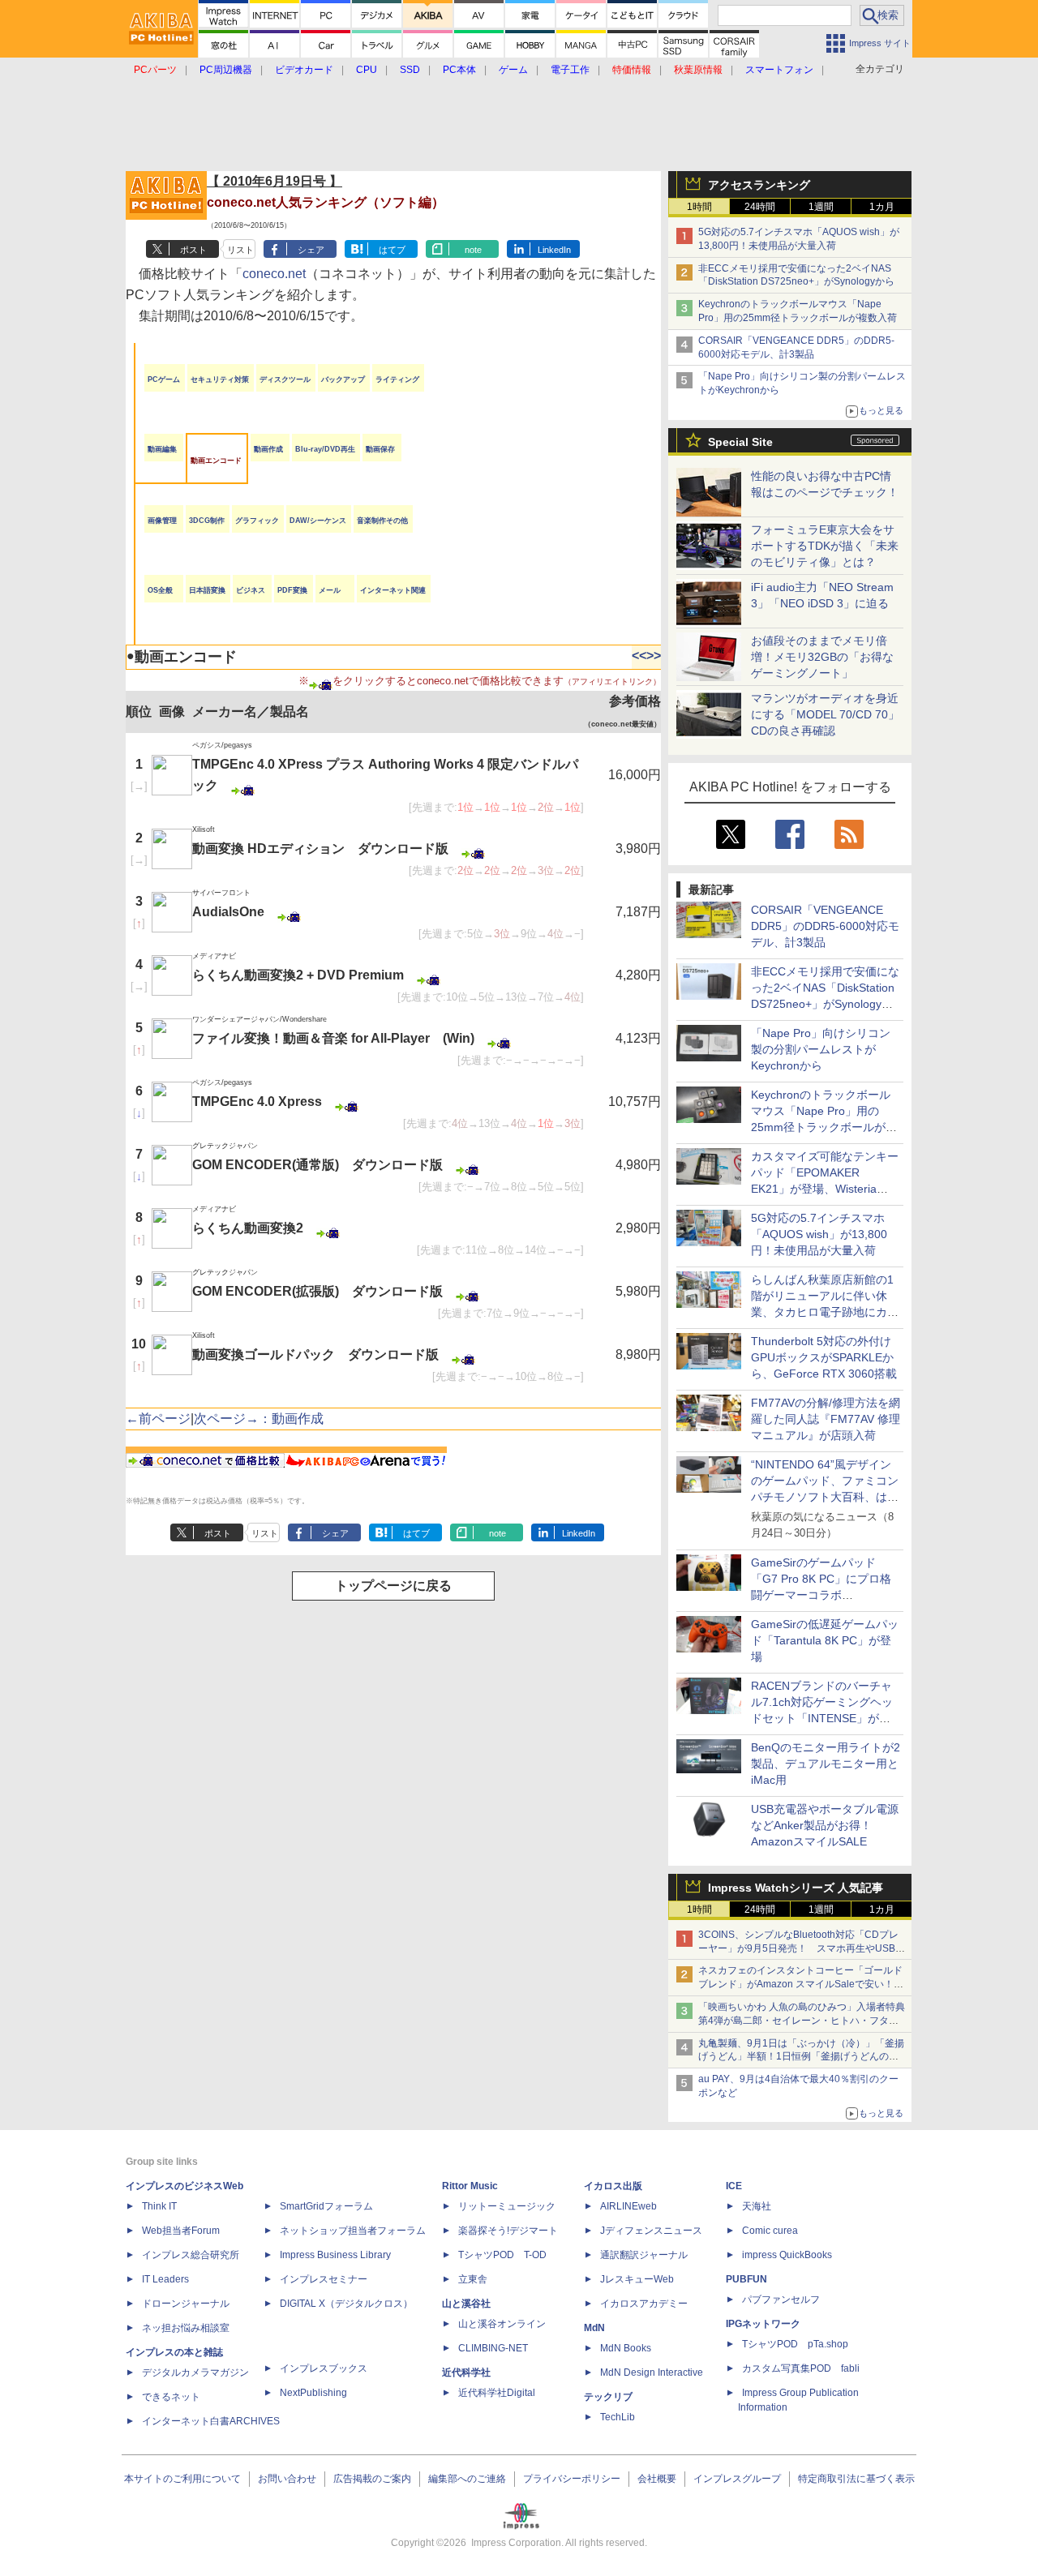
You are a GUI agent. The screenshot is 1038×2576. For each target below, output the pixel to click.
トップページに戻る (393, 1586)
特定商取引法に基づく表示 (856, 2479)
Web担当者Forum (181, 2231)
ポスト (193, 250)
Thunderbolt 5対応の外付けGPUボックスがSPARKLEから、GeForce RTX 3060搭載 (824, 1357)
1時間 (699, 207)
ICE (734, 2186)
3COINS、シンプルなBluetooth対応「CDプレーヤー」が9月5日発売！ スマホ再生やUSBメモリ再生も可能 (802, 1948)
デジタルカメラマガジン (195, 2372)
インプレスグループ (737, 2479)
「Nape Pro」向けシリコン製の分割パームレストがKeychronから (821, 1049)
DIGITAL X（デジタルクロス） (346, 2304)
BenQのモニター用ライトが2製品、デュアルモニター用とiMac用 (826, 1764)
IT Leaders (165, 2279)
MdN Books (626, 2348)
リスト (240, 250)
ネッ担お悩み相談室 (186, 2328)
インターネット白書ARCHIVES (211, 2421)
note (473, 250)
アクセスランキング (759, 185)
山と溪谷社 (466, 2304)
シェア (311, 250)
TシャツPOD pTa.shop (795, 2344)
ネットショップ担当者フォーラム (353, 2231)
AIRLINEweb (628, 2206)
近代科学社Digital (497, 2393)
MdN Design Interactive (652, 2372)
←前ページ (158, 1419)
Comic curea (770, 2231)
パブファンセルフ (781, 2300)
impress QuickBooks (787, 2255)
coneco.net (274, 274)
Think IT (159, 2206)
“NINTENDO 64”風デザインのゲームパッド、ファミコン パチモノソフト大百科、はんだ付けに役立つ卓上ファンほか (825, 1497)
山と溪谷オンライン (502, 2324)
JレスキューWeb (637, 2279)
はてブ (392, 250)
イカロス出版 (613, 2186)
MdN (594, 2328)
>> (654, 656)
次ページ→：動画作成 (259, 1419)
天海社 (757, 2206)
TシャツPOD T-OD (502, 2255)
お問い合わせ (287, 2479)
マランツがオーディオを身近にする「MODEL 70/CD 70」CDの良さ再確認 (825, 714)
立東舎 (473, 2279)
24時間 (760, 207)
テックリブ (608, 2397)
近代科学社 (466, 2372)
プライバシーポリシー (572, 2479)
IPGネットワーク (763, 2324)
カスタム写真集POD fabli (801, 2368)
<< (639, 656)
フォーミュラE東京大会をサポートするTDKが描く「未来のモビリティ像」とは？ (825, 546)
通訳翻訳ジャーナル (644, 2255)
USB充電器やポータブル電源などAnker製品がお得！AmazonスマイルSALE (825, 1825)
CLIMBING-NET (493, 2348)
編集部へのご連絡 (467, 2479)
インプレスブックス (324, 2368)
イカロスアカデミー (644, 2304)
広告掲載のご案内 (372, 2479)
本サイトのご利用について (182, 2479)
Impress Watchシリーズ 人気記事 (796, 1888)
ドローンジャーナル (186, 2304)
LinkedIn (554, 250)
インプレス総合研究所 (191, 2255)
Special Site (740, 442)
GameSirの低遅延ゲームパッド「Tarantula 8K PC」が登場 (825, 1640)
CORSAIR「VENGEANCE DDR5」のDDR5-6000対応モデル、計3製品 (825, 926)
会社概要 (657, 2479)
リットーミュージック (507, 2206)
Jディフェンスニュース (651, 2231)
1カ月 (882, 207)
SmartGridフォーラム (326, 2206)
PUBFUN (746, 2279)
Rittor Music (470, 2186)
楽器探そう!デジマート (508, 2231)
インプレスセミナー (324, 2279)
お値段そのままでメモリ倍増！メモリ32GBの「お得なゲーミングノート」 (822, 657)
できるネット (171, 2397)
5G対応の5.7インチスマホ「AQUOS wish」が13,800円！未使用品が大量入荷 (819, 1234)
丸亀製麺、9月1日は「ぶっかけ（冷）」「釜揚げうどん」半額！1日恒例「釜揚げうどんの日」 (801, 2057)
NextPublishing (313, 2393)
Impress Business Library (335, 2255)
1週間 (821, 207)
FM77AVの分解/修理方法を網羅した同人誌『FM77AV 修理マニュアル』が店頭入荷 (826, 1419)
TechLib (618, 2417)
